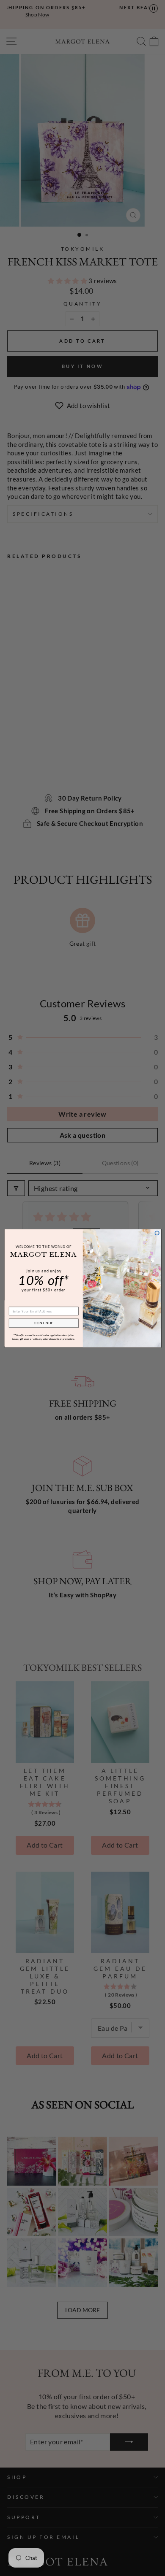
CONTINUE (43, 1323)
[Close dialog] (157, 1233)
